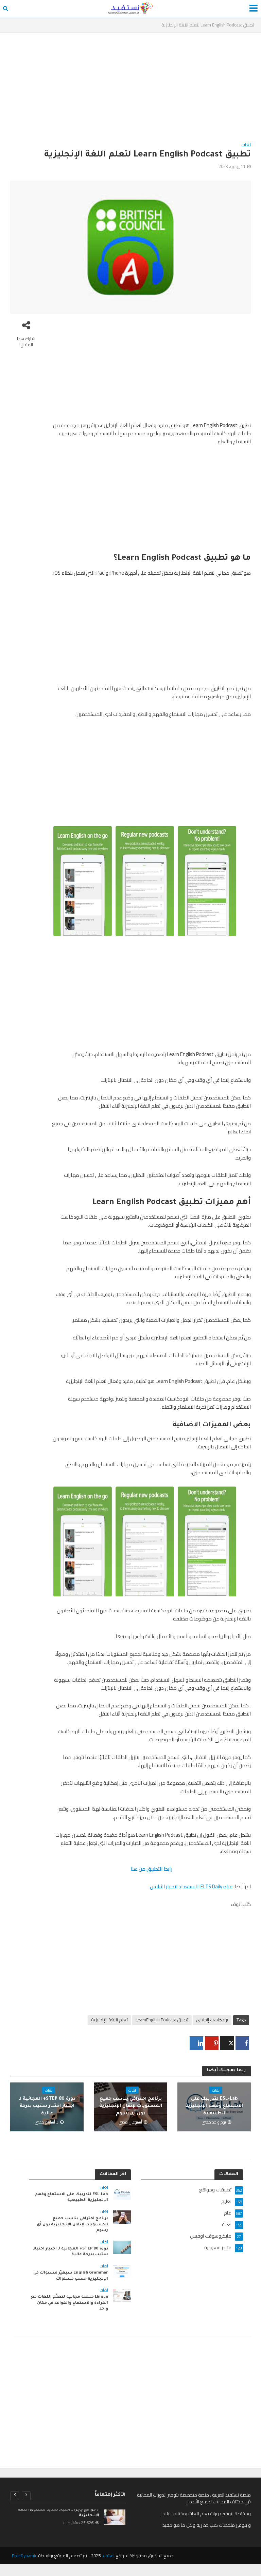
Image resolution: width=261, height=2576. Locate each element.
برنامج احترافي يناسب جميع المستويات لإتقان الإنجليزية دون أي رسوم (131, 2106)
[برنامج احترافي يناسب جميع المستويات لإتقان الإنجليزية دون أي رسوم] (122, 2217)
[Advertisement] (130, 90)
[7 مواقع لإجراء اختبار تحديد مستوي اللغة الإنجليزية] (115, 2517)
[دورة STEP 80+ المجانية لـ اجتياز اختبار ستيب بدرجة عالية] (122, 2247)
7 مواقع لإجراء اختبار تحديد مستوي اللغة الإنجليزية (58, 2513)
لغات (246, 145)
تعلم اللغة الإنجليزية (109, 2020)
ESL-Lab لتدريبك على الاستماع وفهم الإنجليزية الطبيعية (214, 2106)
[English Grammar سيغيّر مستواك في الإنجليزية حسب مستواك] (122, 2271)
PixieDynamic (24, 2556)
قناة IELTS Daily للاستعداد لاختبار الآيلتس (191, 1886)
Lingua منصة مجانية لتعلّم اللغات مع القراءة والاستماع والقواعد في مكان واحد (69, 2303)
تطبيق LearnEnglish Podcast (162, 2020)
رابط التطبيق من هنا (151, 1869)
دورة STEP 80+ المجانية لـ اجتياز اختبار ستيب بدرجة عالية (47, 2106)
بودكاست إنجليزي (212, 2020)
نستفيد (108, 2556)
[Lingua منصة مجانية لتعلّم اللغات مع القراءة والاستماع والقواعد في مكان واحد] (122, 2295)
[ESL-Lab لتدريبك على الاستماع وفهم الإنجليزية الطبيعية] (122, 2192)
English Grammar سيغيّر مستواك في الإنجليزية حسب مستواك (71, 2276)
